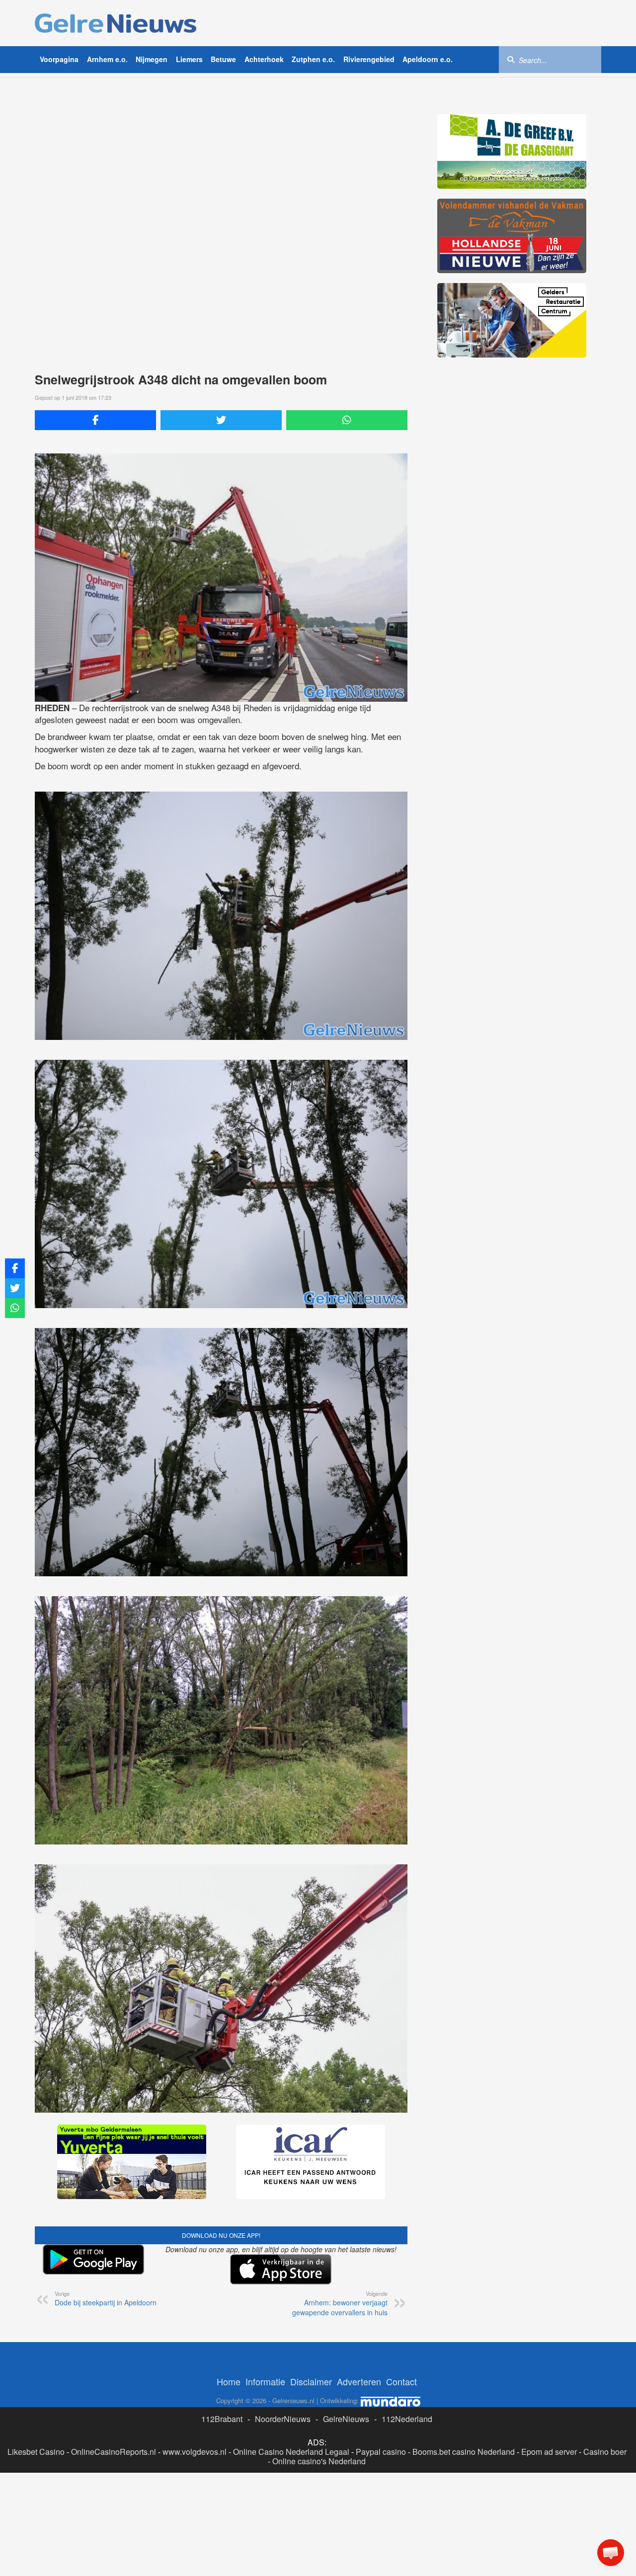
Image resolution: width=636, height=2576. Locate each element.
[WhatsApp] (347, 420)
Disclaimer (311, 2381)
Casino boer (605, 2452)
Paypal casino (381, 2452)
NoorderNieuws (283, 2419)
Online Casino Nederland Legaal (291, 2452)
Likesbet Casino (36, 2452)
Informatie (265, 2381)
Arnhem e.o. (107, 59)
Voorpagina (59, 59)
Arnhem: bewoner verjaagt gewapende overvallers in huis (340, 2303)
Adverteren (359, 2381)
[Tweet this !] (221, 420)
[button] (611, 2553)
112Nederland (407, 2419)
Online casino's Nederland (319, 2461)
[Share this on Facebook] (95, 420)
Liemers (189, 59)
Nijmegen (152, 59)
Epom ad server (549, 2452)
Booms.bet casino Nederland (464, 2452)
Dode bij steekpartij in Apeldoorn (106, 2298)
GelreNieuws (346, 2419)
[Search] (511, 59)
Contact (401, 2381)
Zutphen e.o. (313, 59)
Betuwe (223, 59)
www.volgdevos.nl (195, 2452)
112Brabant (222, 2419)
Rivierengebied (369, 59)
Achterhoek (264, 59)
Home (229, 2381)
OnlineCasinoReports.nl (114, 2452)
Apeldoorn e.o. (428, 59)
